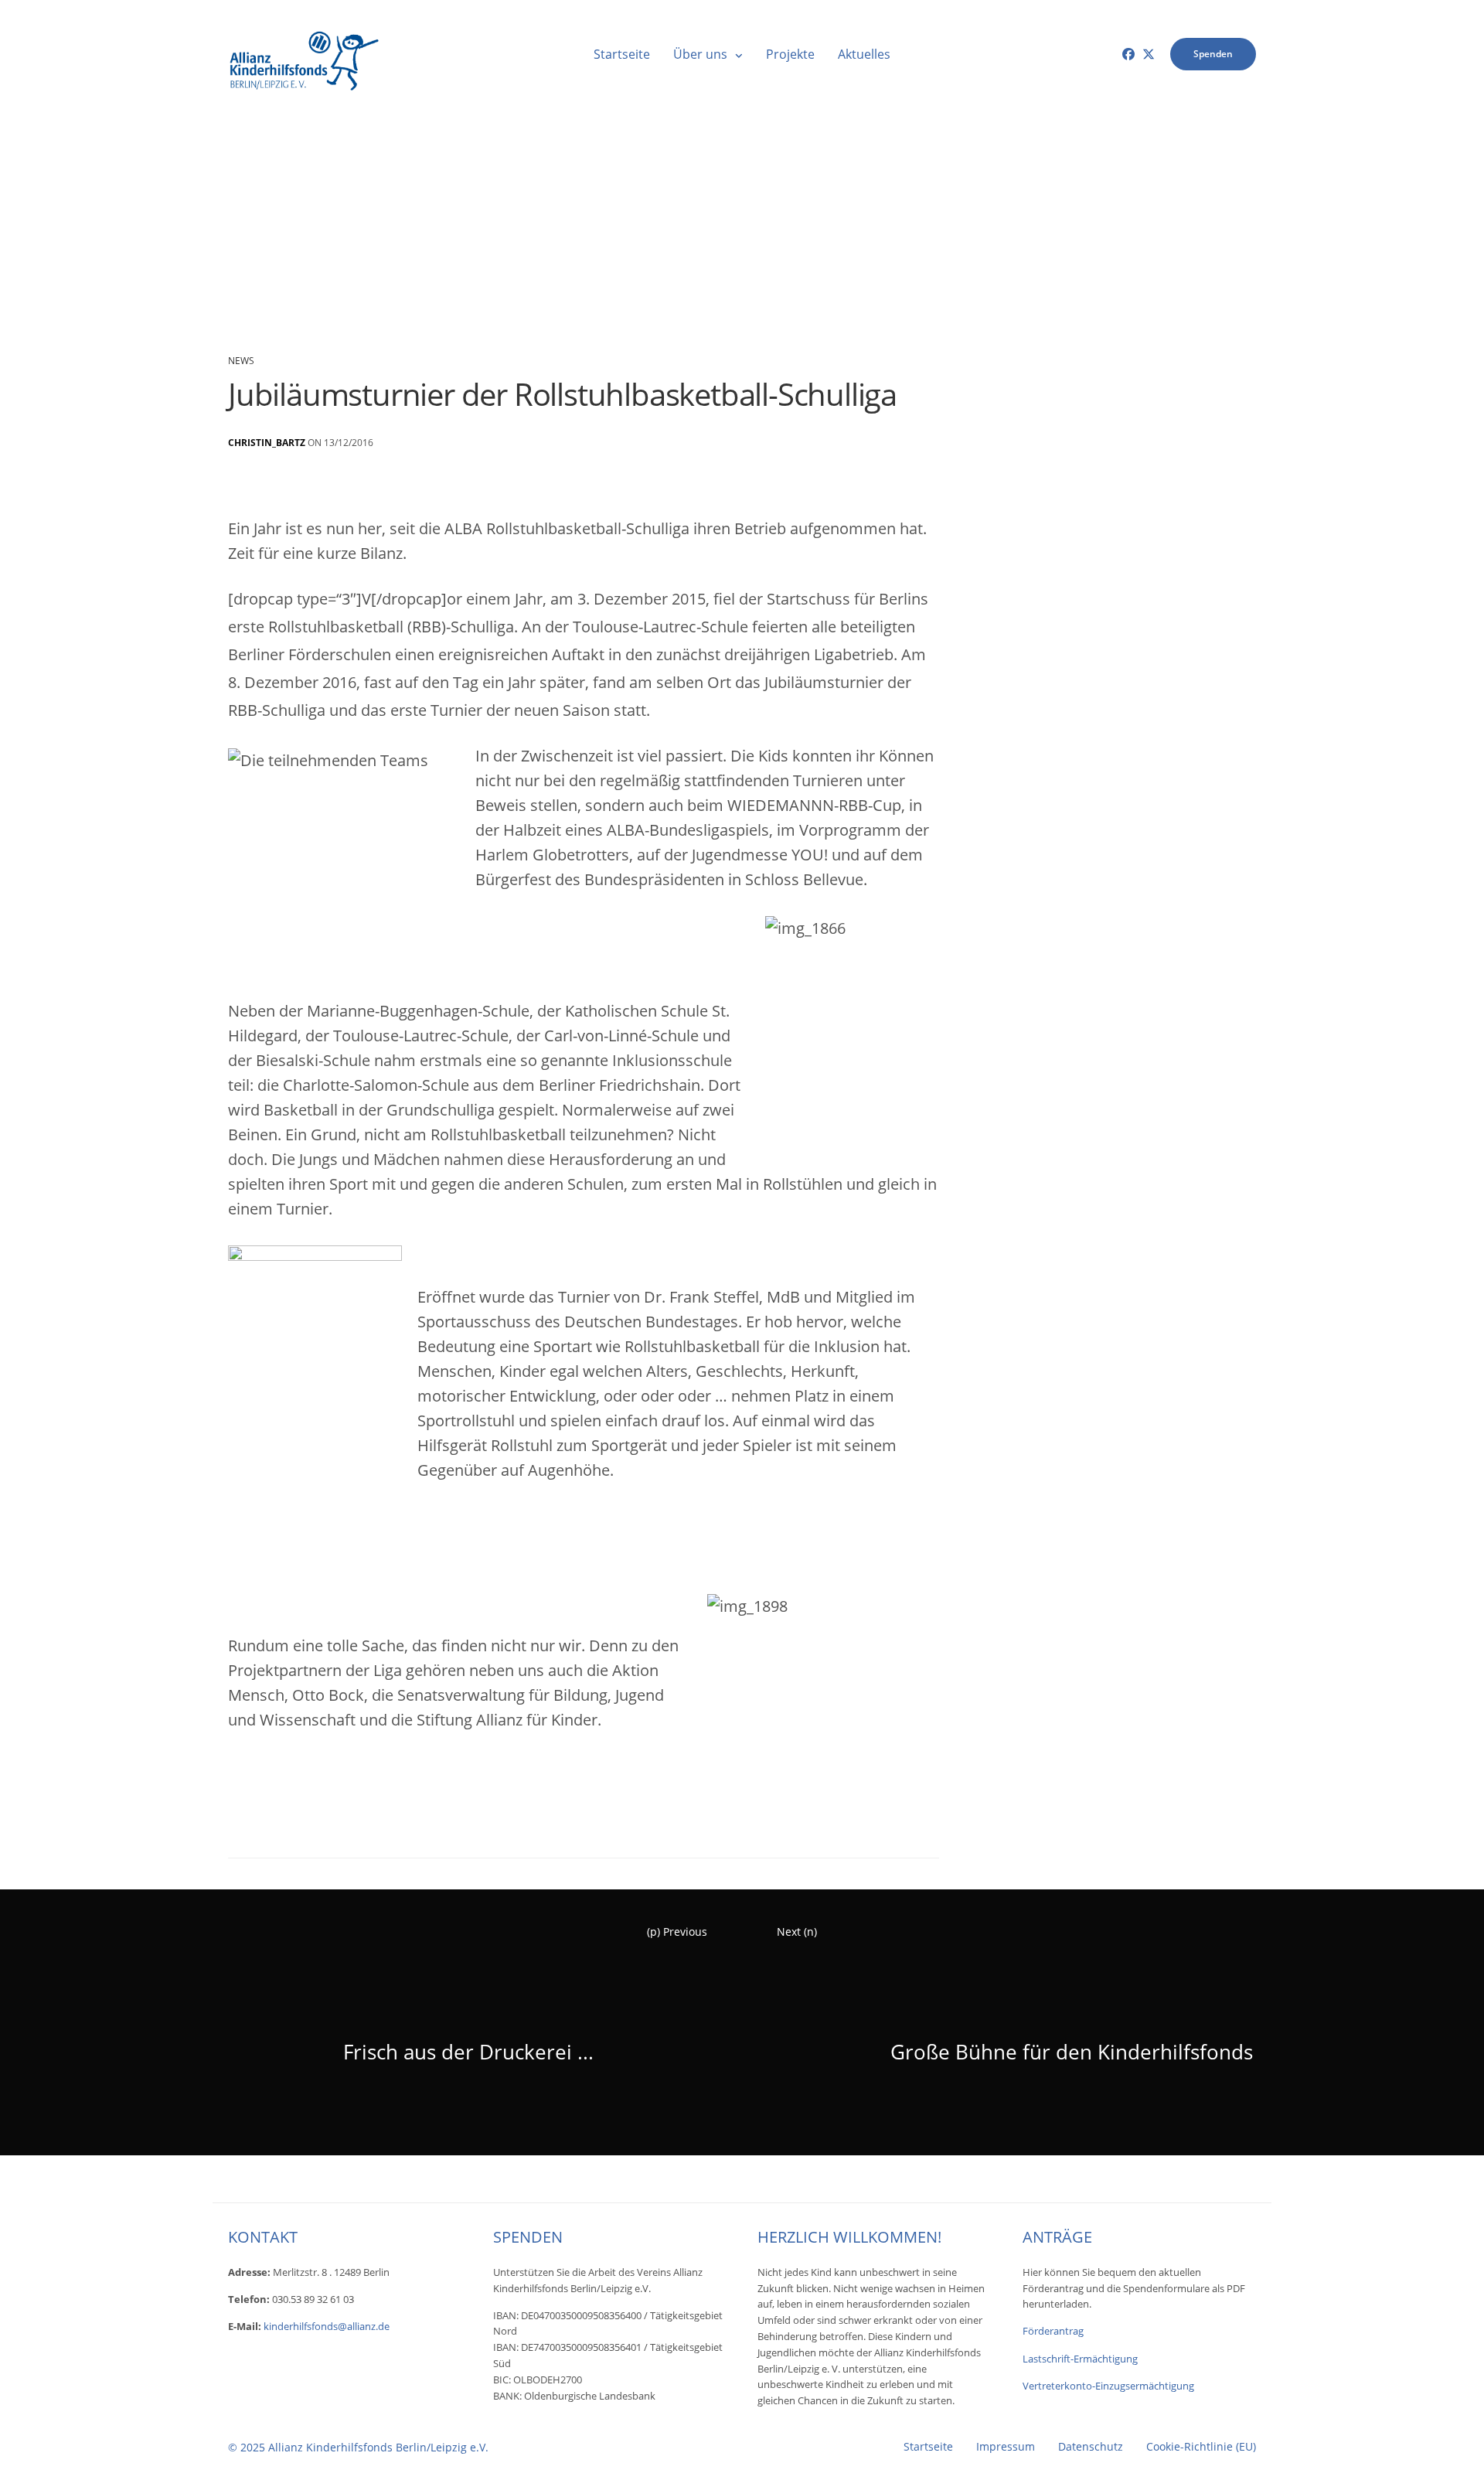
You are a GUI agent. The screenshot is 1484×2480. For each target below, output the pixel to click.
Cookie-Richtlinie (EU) (1201, 2447)
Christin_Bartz (267, 443)
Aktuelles (864, 54)
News (241, 361)
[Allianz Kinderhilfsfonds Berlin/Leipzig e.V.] (305, 54)
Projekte (790, 54)
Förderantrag (1053, 2331)
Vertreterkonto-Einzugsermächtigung (1108, 2386)
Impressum (1006, 2447)
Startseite (622, 54)
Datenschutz (1091, 2447)
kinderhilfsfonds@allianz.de (327, 2326)
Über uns (700, 54)
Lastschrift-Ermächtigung (1080, 2359)
